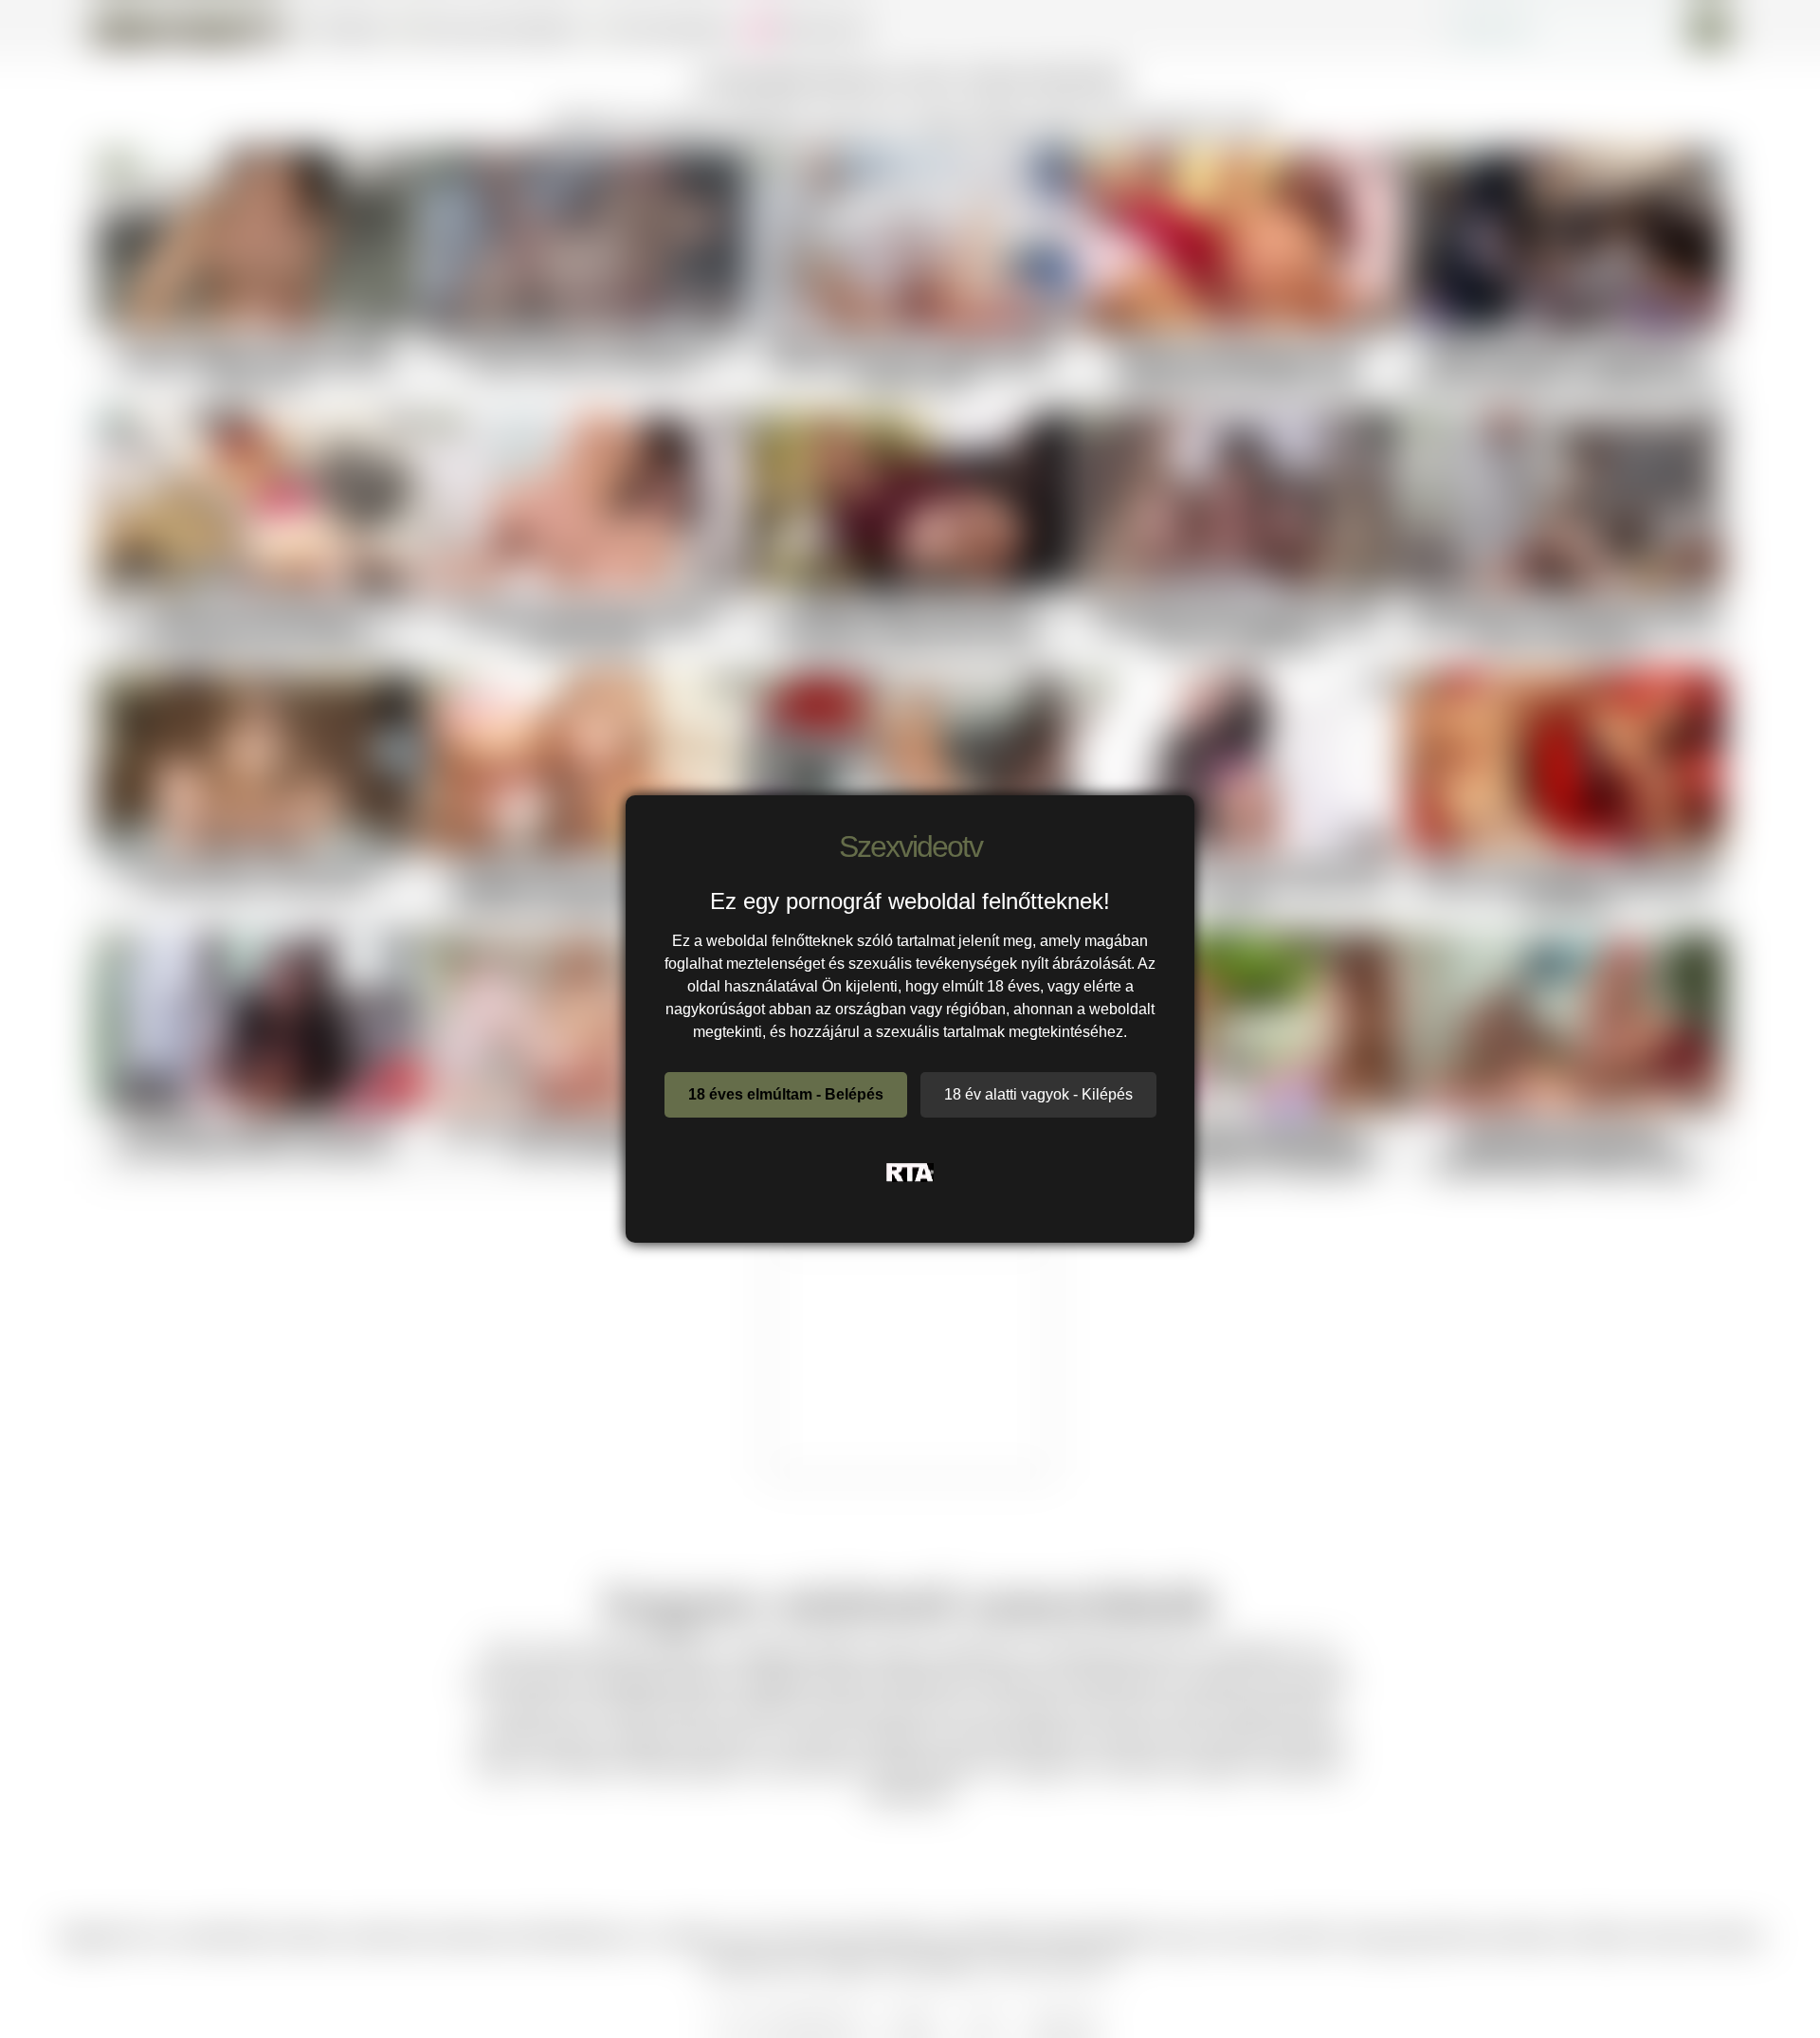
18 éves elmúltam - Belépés (786, 1094)
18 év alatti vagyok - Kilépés (1038, 1094)
